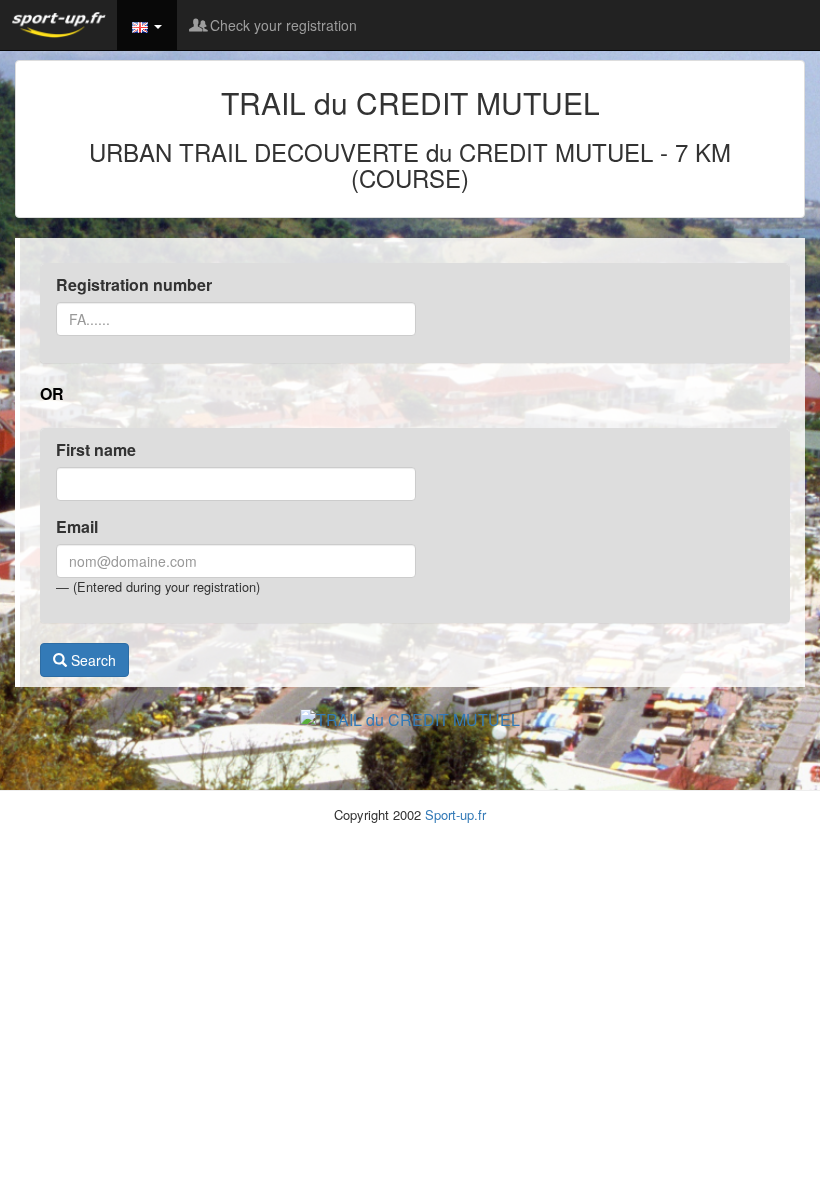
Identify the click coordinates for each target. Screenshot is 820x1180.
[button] (147, 25)
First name (96, 450)
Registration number (134, 285)
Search (91, 660)
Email (77, 527)
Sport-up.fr (455, 814)
